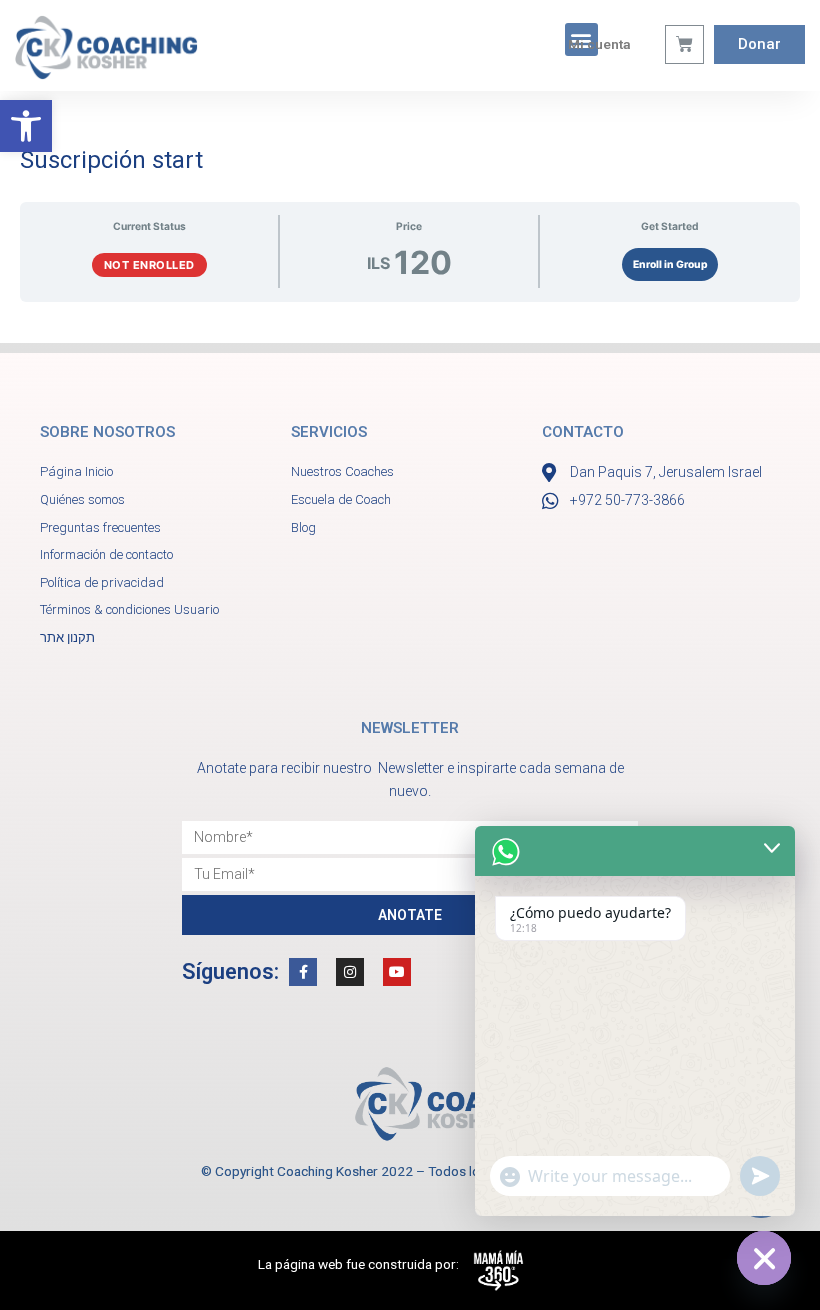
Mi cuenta (599, 44)
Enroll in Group (670, 264)
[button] (26, 126)
